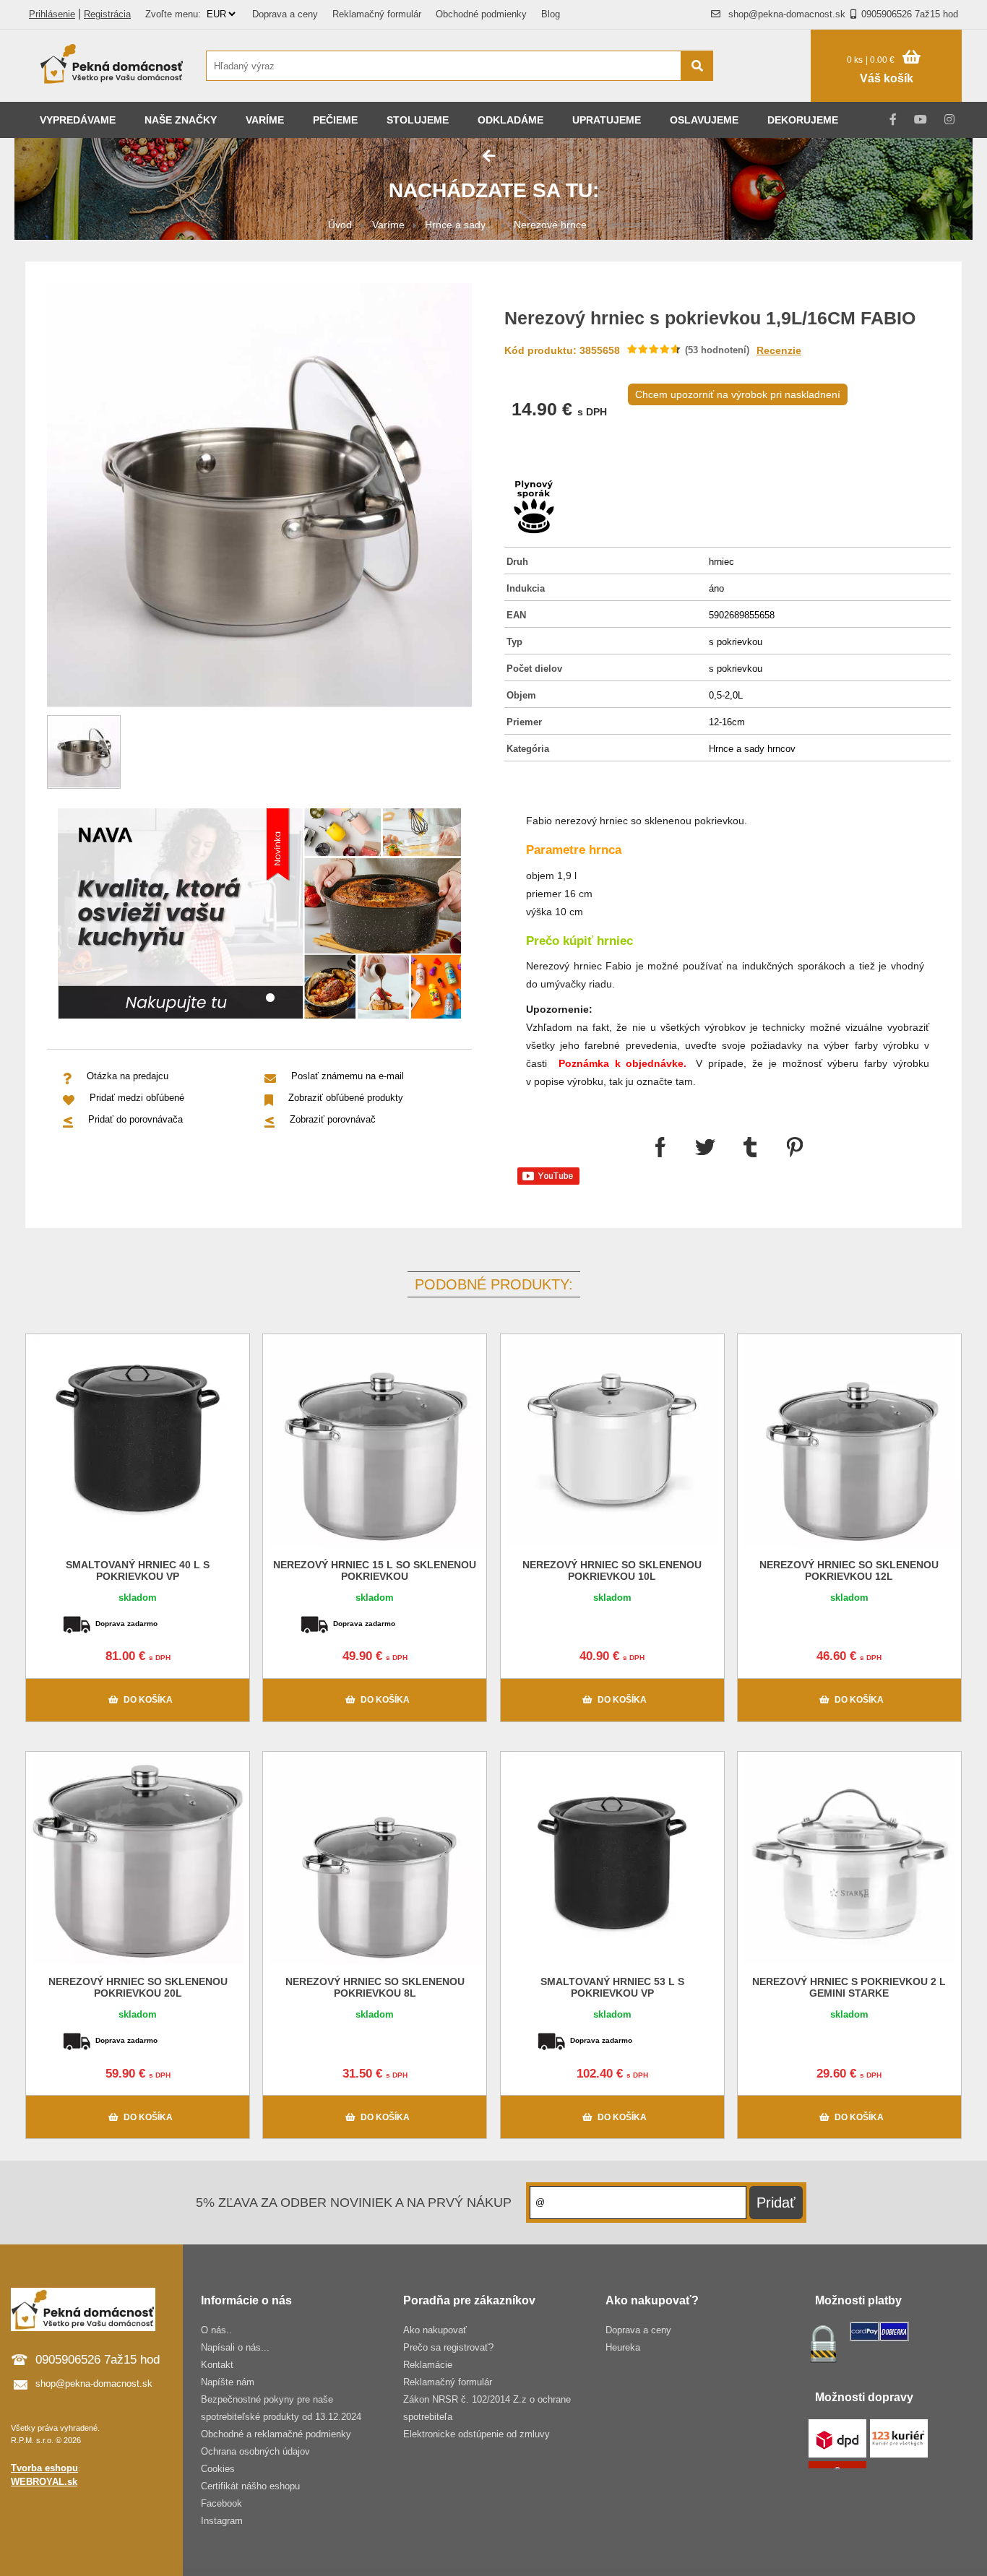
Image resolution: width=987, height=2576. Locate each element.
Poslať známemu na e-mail (348, 1076)
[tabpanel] (259, 916)
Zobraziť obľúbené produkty (346, 1098)
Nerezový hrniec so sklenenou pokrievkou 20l (138, 1987)
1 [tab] (270, 998)
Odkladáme (510, 120)
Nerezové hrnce (550, 225)
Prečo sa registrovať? (448, 2347)
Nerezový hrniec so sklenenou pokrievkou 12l (849, 1570)
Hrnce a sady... (459, 225)
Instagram (222, 2521)
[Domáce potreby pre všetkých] (112, 66)
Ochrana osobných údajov (255, 2451)
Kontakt (217, 2365)
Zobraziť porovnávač (333, 1119)
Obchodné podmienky (481, 14)
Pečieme (335, 120)
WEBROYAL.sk (44, 2482)
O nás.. (216, 2330)
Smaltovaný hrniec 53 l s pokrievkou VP (612, 1987)
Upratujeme (607, 120)
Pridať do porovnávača (135, 1119)
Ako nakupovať (435, 2330)
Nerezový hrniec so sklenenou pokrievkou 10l (612, 1570)
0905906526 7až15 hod (910, 14)
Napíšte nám (228, 2382)
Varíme (265, 120)
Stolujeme (418, 120)
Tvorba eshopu (44, 2468)
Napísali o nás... (235, 2347)
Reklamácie (428, 2365)
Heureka (623, 2347)
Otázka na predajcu (128, 1076)
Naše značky (181, 120)
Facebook (221, 2503)
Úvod (340, 225)
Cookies (218, 2469)
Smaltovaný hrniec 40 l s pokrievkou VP (138, 1570)
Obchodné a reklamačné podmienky (276, 2434)
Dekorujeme (803, 120)
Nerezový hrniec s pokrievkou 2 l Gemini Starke (849, 1987)
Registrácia (107, 14)
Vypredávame (78, 120)
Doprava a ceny (285, 14)
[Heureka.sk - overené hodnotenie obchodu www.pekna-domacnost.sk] (769, 94)
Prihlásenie (52, 14)
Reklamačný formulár (377, 14)
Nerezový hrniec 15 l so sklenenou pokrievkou (375, 1570)
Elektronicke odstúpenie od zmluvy (477, 2434)
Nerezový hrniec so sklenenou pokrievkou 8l (375, 1987)
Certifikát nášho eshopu (250, 2486)
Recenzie (779, 350)
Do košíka (148, 1700)
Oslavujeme (704, 120)
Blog (551, 14)
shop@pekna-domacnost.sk (787, 14)
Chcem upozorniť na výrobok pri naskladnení (738, 394)
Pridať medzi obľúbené (137, 1098)
